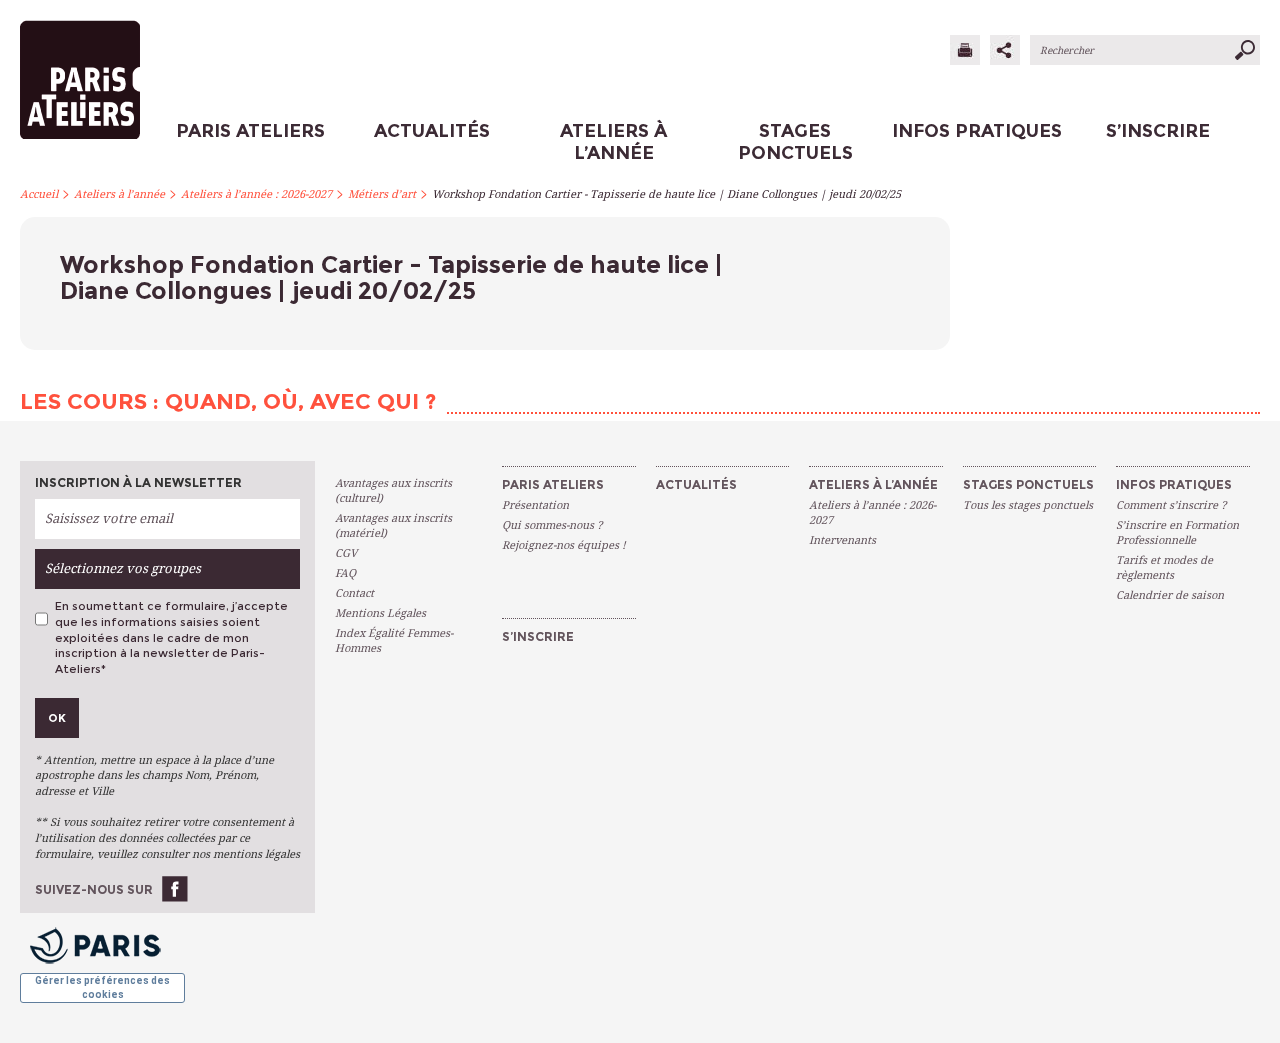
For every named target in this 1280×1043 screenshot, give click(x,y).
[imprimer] (965, 50)
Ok (57, 718)
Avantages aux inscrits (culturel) (393, 491)
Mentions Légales (380, 613)
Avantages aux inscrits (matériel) (393, 526)
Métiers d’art (382, 194)
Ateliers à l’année (119, 194)
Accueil (39, 194)
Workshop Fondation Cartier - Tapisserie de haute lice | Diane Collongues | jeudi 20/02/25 (666, 194)
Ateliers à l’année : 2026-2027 (256, 194)
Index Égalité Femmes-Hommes (394, 641)
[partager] (1005, 50)
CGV (346, 553)
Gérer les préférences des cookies (102, 987)
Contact (354, 593)
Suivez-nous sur (94, 889)
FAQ (345, 573)
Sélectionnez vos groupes (123, 568)
